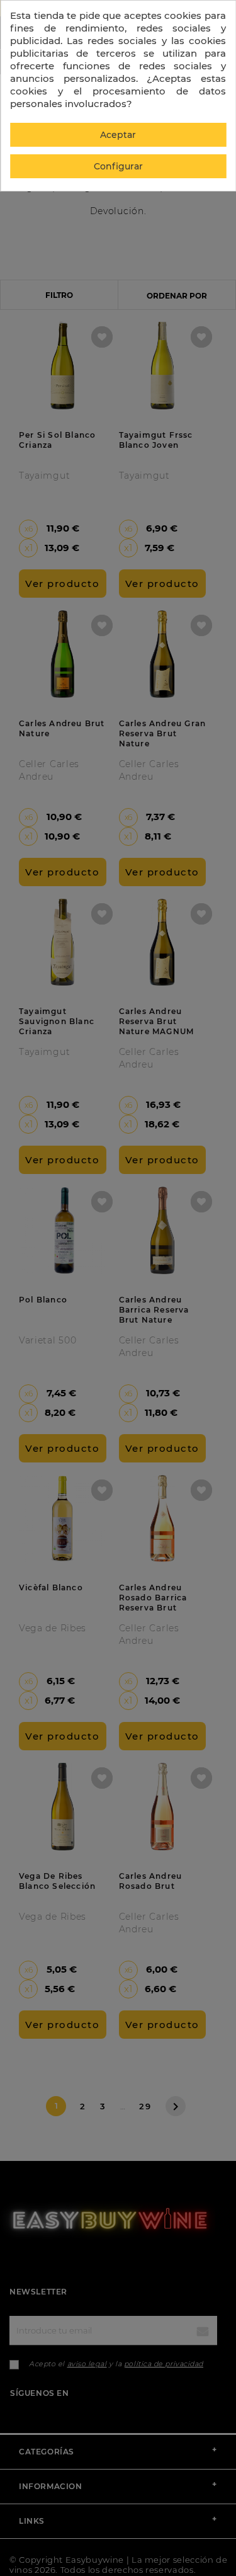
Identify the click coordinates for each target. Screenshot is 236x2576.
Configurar (118, 166)
